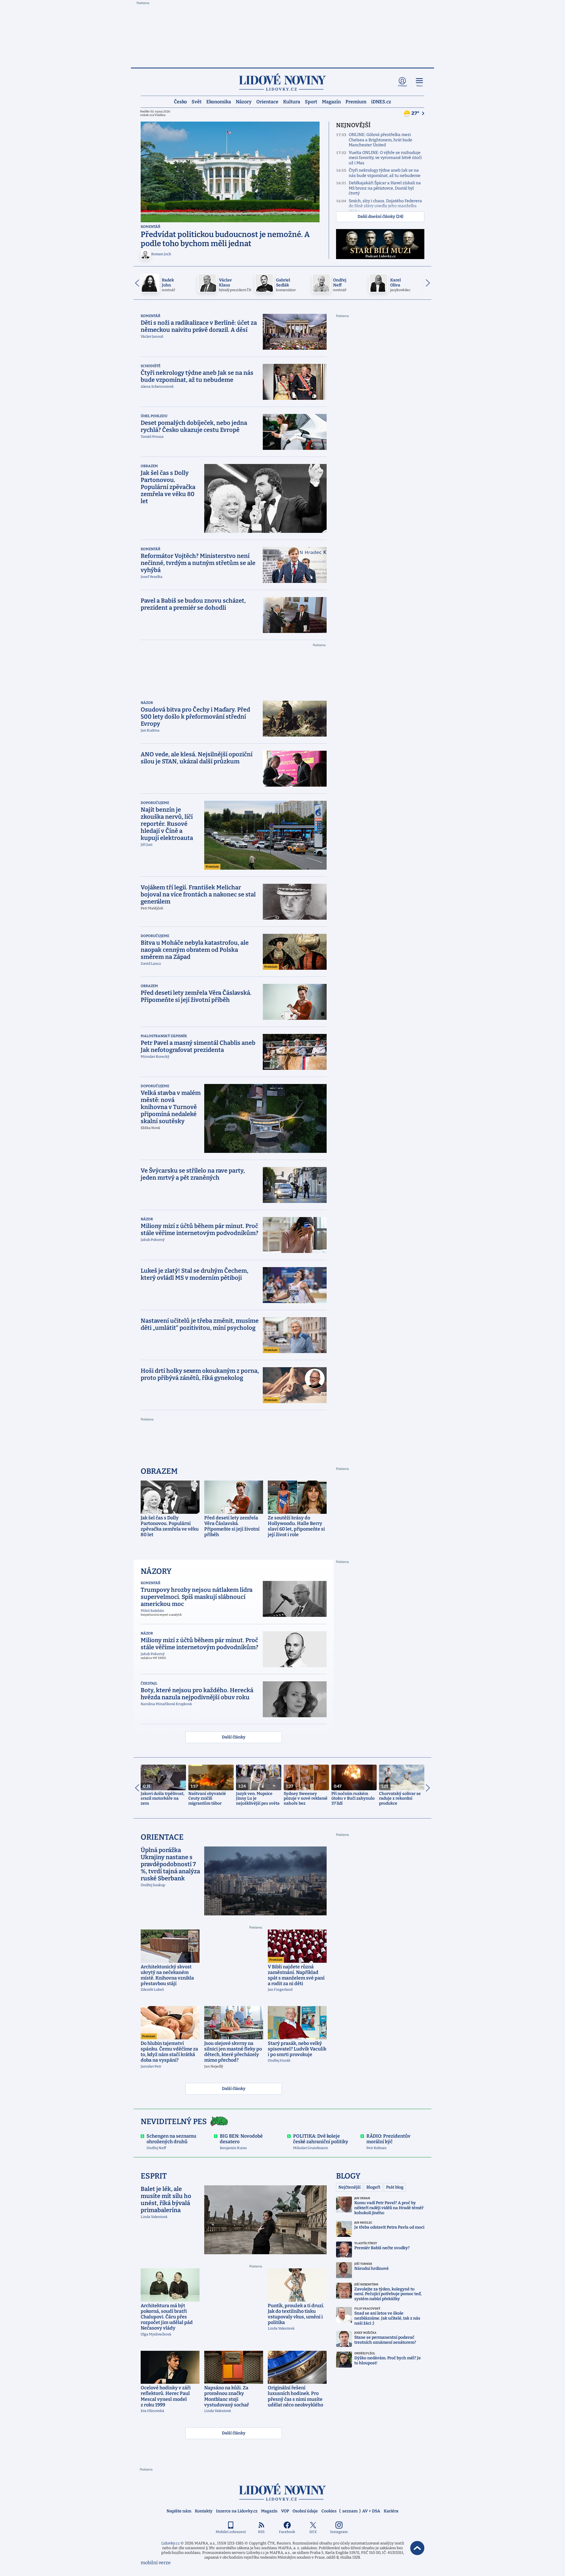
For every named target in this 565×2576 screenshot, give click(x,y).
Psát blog (395, 2187)
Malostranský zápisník (164, 1036)
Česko (180, 101)
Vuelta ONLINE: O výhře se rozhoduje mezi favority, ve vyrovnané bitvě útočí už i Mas (385, 158)
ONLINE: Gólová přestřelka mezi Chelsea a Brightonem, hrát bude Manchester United (380, 140)
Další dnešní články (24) (380, 217)
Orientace (267, 101)
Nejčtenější (349, 2187)
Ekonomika (219, 101)
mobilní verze (156, 2563)
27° (416, 113)
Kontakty (204, 2511)
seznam (350, 2511)
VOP (285, 2511)
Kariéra (391, 2511)
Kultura (292, 101)
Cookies (329, 2511)
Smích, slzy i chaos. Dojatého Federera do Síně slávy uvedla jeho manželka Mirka (385, 206)
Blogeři (373, 2187)
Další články (234, 1737)
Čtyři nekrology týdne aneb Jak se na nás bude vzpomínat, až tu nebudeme (385, 173)
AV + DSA (371, 2511)
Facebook (287, 2532)
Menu (419, 86)
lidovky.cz (282, 2492)
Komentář (151, 227)
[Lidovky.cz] (282, 82)
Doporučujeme (155, 803)
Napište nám (179, 2511)
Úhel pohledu (154, 416)
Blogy (348, 2176)
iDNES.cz (381, 101)
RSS (261, 2532)
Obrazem (149, 466)
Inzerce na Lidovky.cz (237, 2511)
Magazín (331, 101)
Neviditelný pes (174, 2122)
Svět (197, 101)
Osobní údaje (305, 2511)
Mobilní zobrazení (231, 2532)
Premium (356, 101)
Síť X (313, 2532)
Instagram (339, 2532)
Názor (147, 703)
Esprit (154, 2176)
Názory (244, 101)
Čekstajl (149, 1683)
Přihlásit (402, 86)
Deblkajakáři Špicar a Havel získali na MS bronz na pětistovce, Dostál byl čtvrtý (385, 188)
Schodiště (151, 366)
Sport (311, 101)
